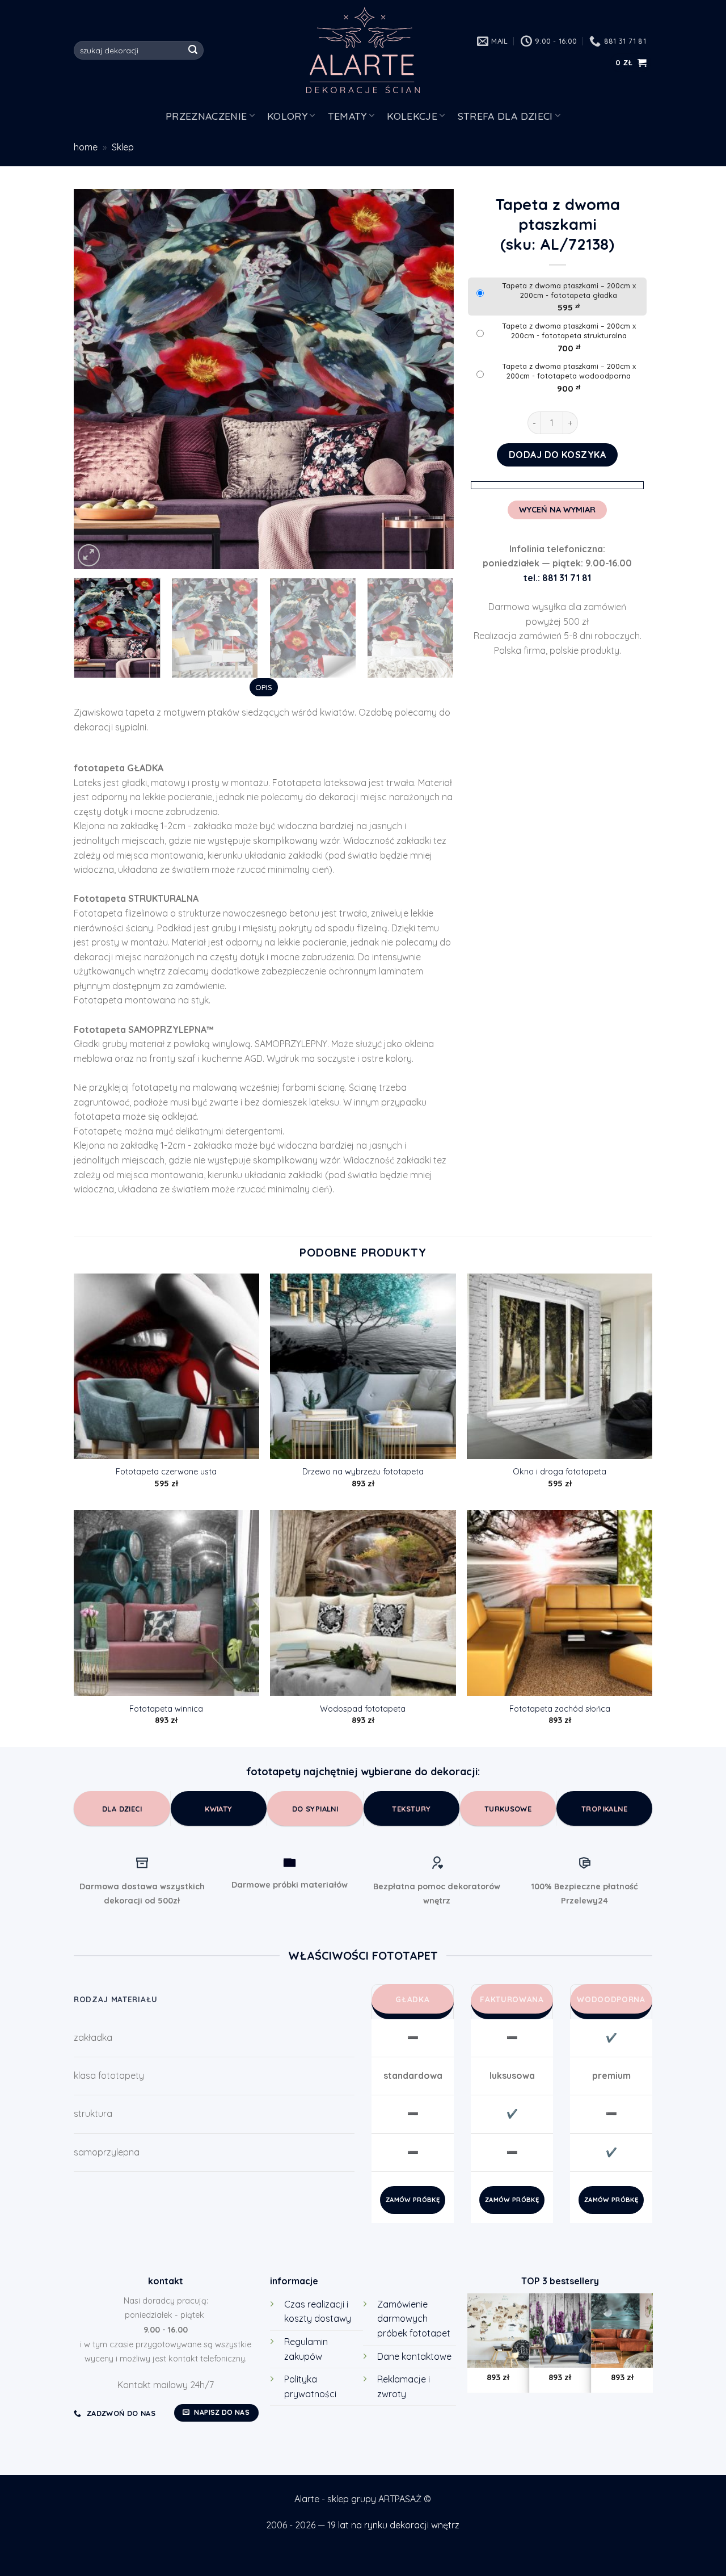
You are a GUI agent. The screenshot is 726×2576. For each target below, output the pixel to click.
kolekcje (412, 116)
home (86, 147)
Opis (264, 687)
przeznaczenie (206, 116)
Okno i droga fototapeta (560, 1472)
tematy (347, 116)
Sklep (123, 147)
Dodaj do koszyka (558, 455)
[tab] (263, 687)
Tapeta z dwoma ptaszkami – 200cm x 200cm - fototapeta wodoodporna (569, 371)
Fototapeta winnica (166, 1709)
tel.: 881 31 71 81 (557, 578)
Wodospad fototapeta (363, 1709)
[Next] (432, 379)
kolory (287, 116)
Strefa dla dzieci (505, 116)
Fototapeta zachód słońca (560, 1709)
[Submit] (193, 51)
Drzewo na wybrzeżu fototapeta (363, 1472)
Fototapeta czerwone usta (166, 1472)
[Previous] (96, 379)
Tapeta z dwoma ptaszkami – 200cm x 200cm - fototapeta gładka (569, 290)
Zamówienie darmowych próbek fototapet (414, 2319)
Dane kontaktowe (414, 2356)
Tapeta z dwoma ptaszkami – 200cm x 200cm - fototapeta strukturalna (569, 331)
